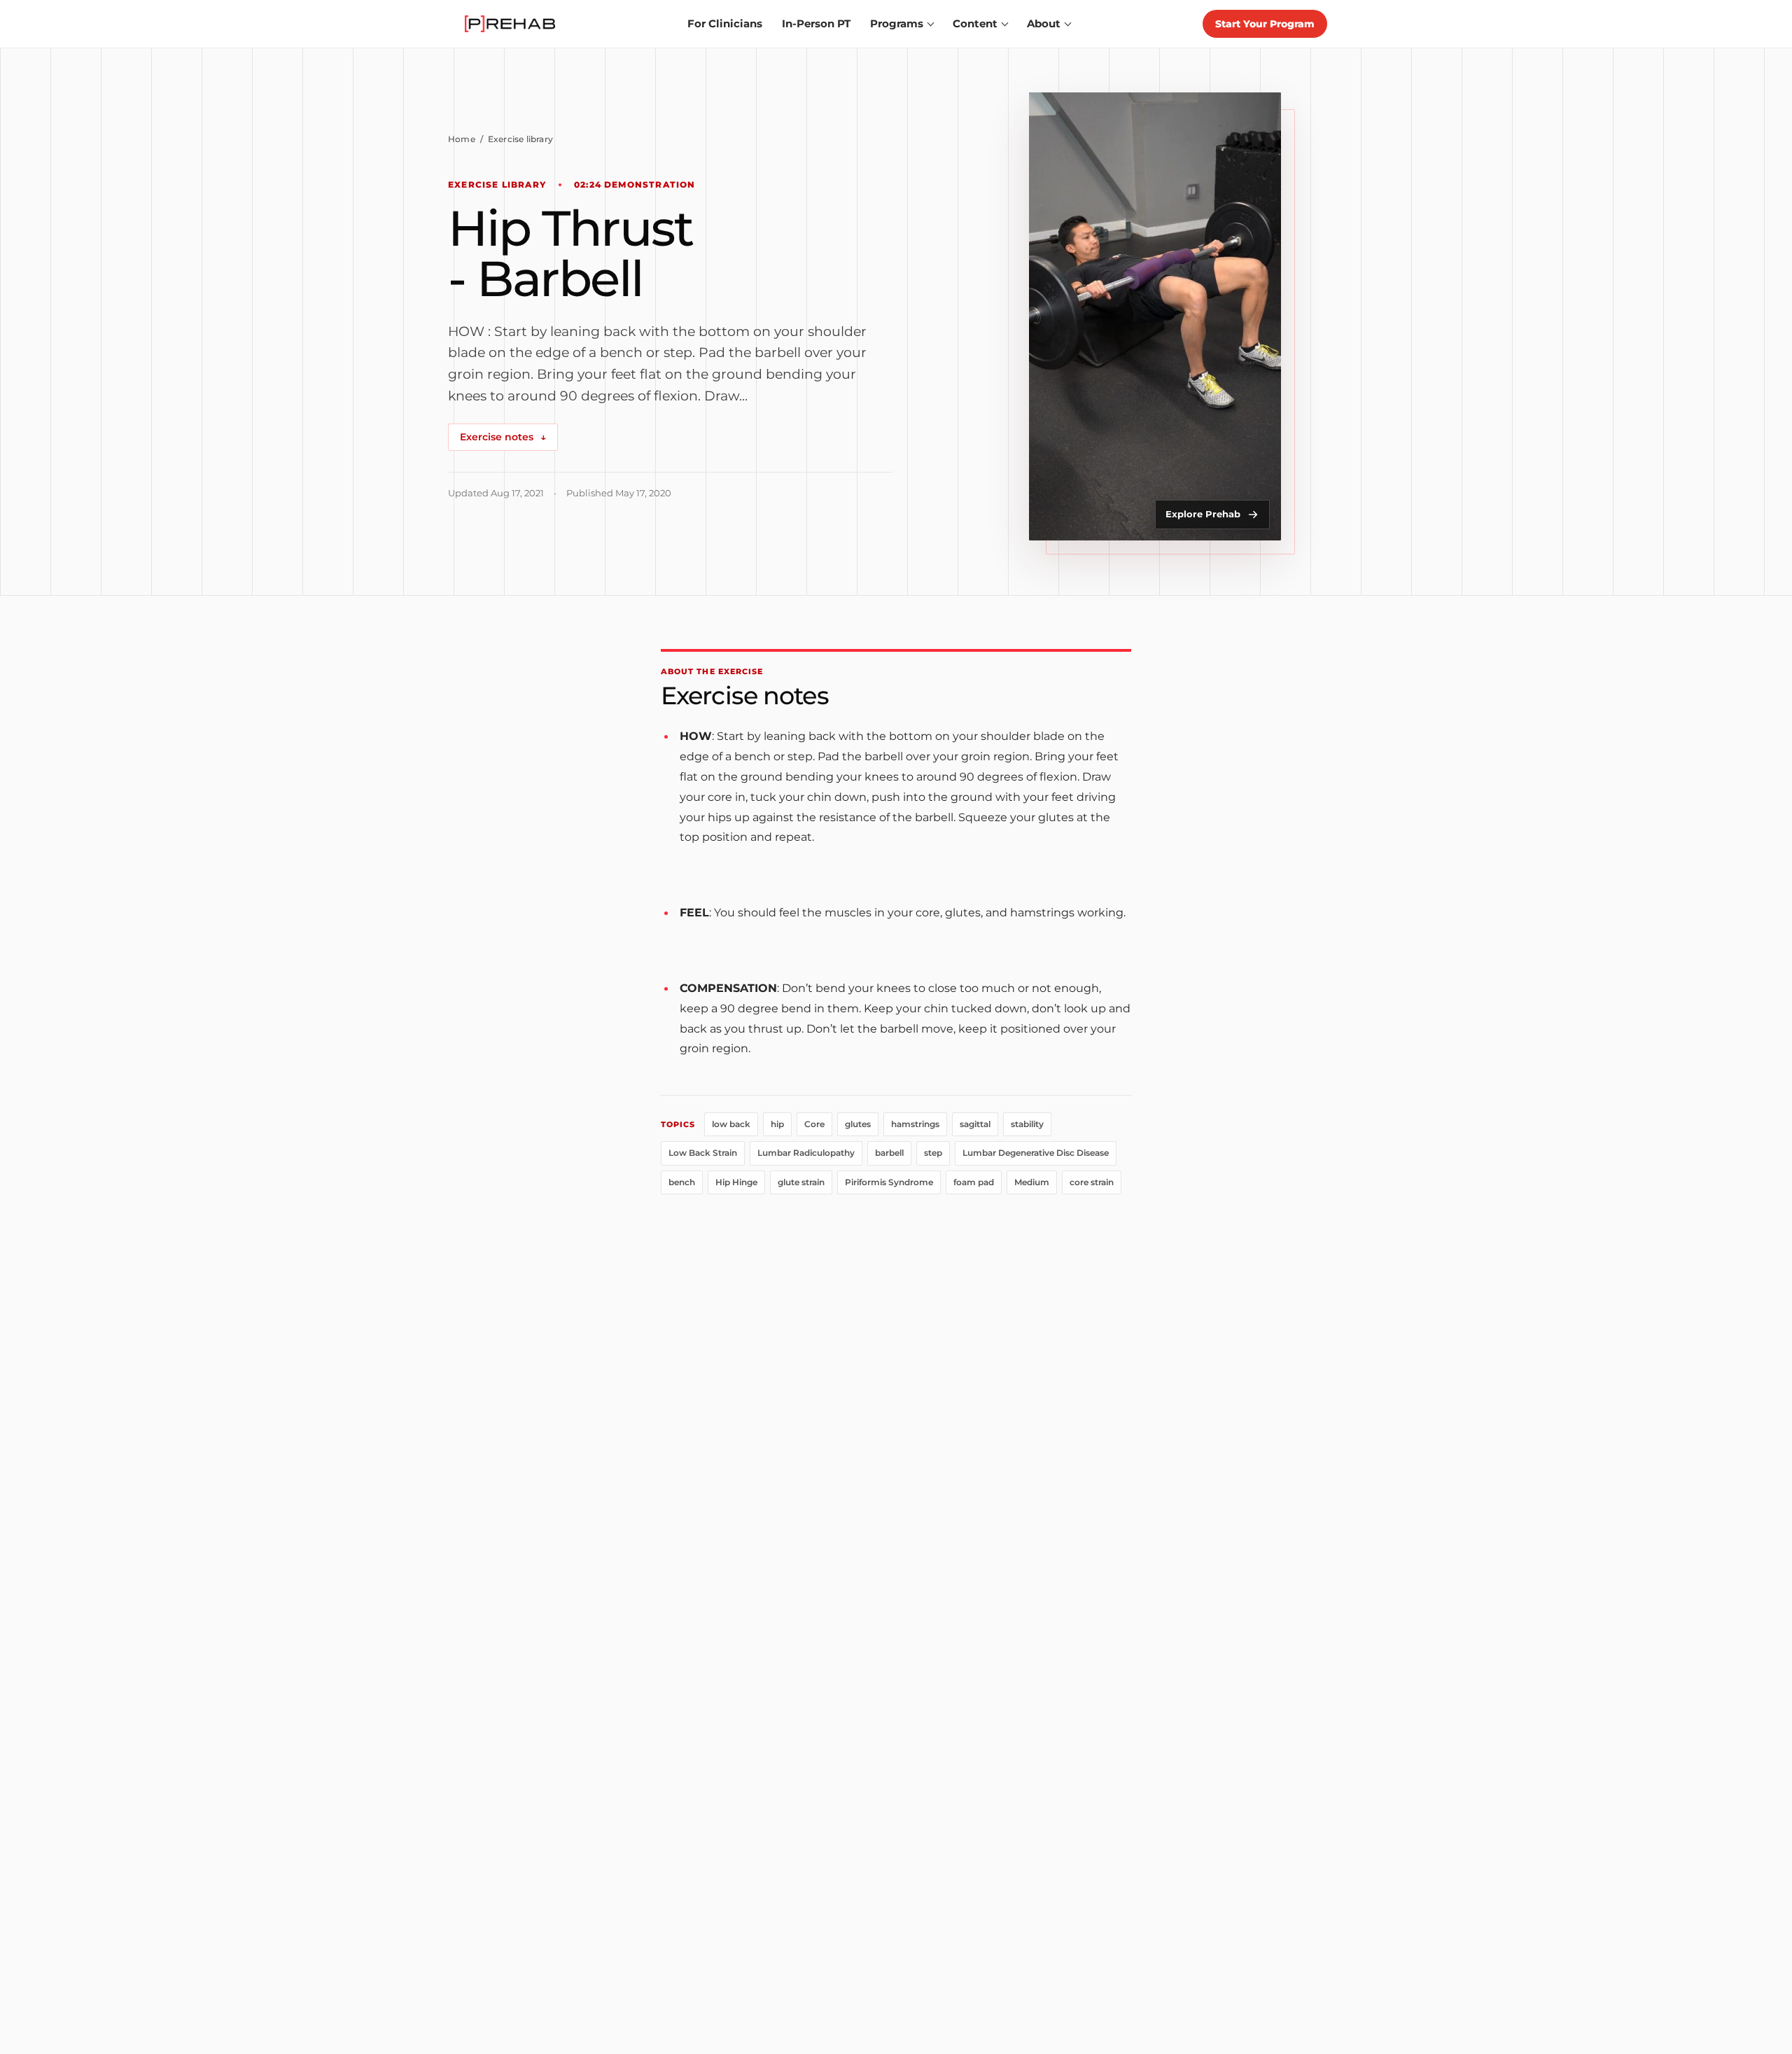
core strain (1092, 1182)
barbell (889, 1153)
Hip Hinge (736, 1182)
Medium (1032, 1182)
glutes (858, 1124)
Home (462, 139)
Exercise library (520, 139)
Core (814, 1124)
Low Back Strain (703, 1153)
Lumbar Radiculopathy (806, 1153)
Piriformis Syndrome (889, 1182)
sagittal (975, 1124)
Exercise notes (503, 437)
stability (1027, 1124)
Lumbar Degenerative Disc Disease (1036, 1153)
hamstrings (915, 1124)
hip (777, 1124)
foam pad (974, 1182)
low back (731, 1124)
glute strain (801, 1182)
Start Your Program (1265, 24)
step (933, 1153)
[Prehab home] (510, 24)
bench (682, 1182)
